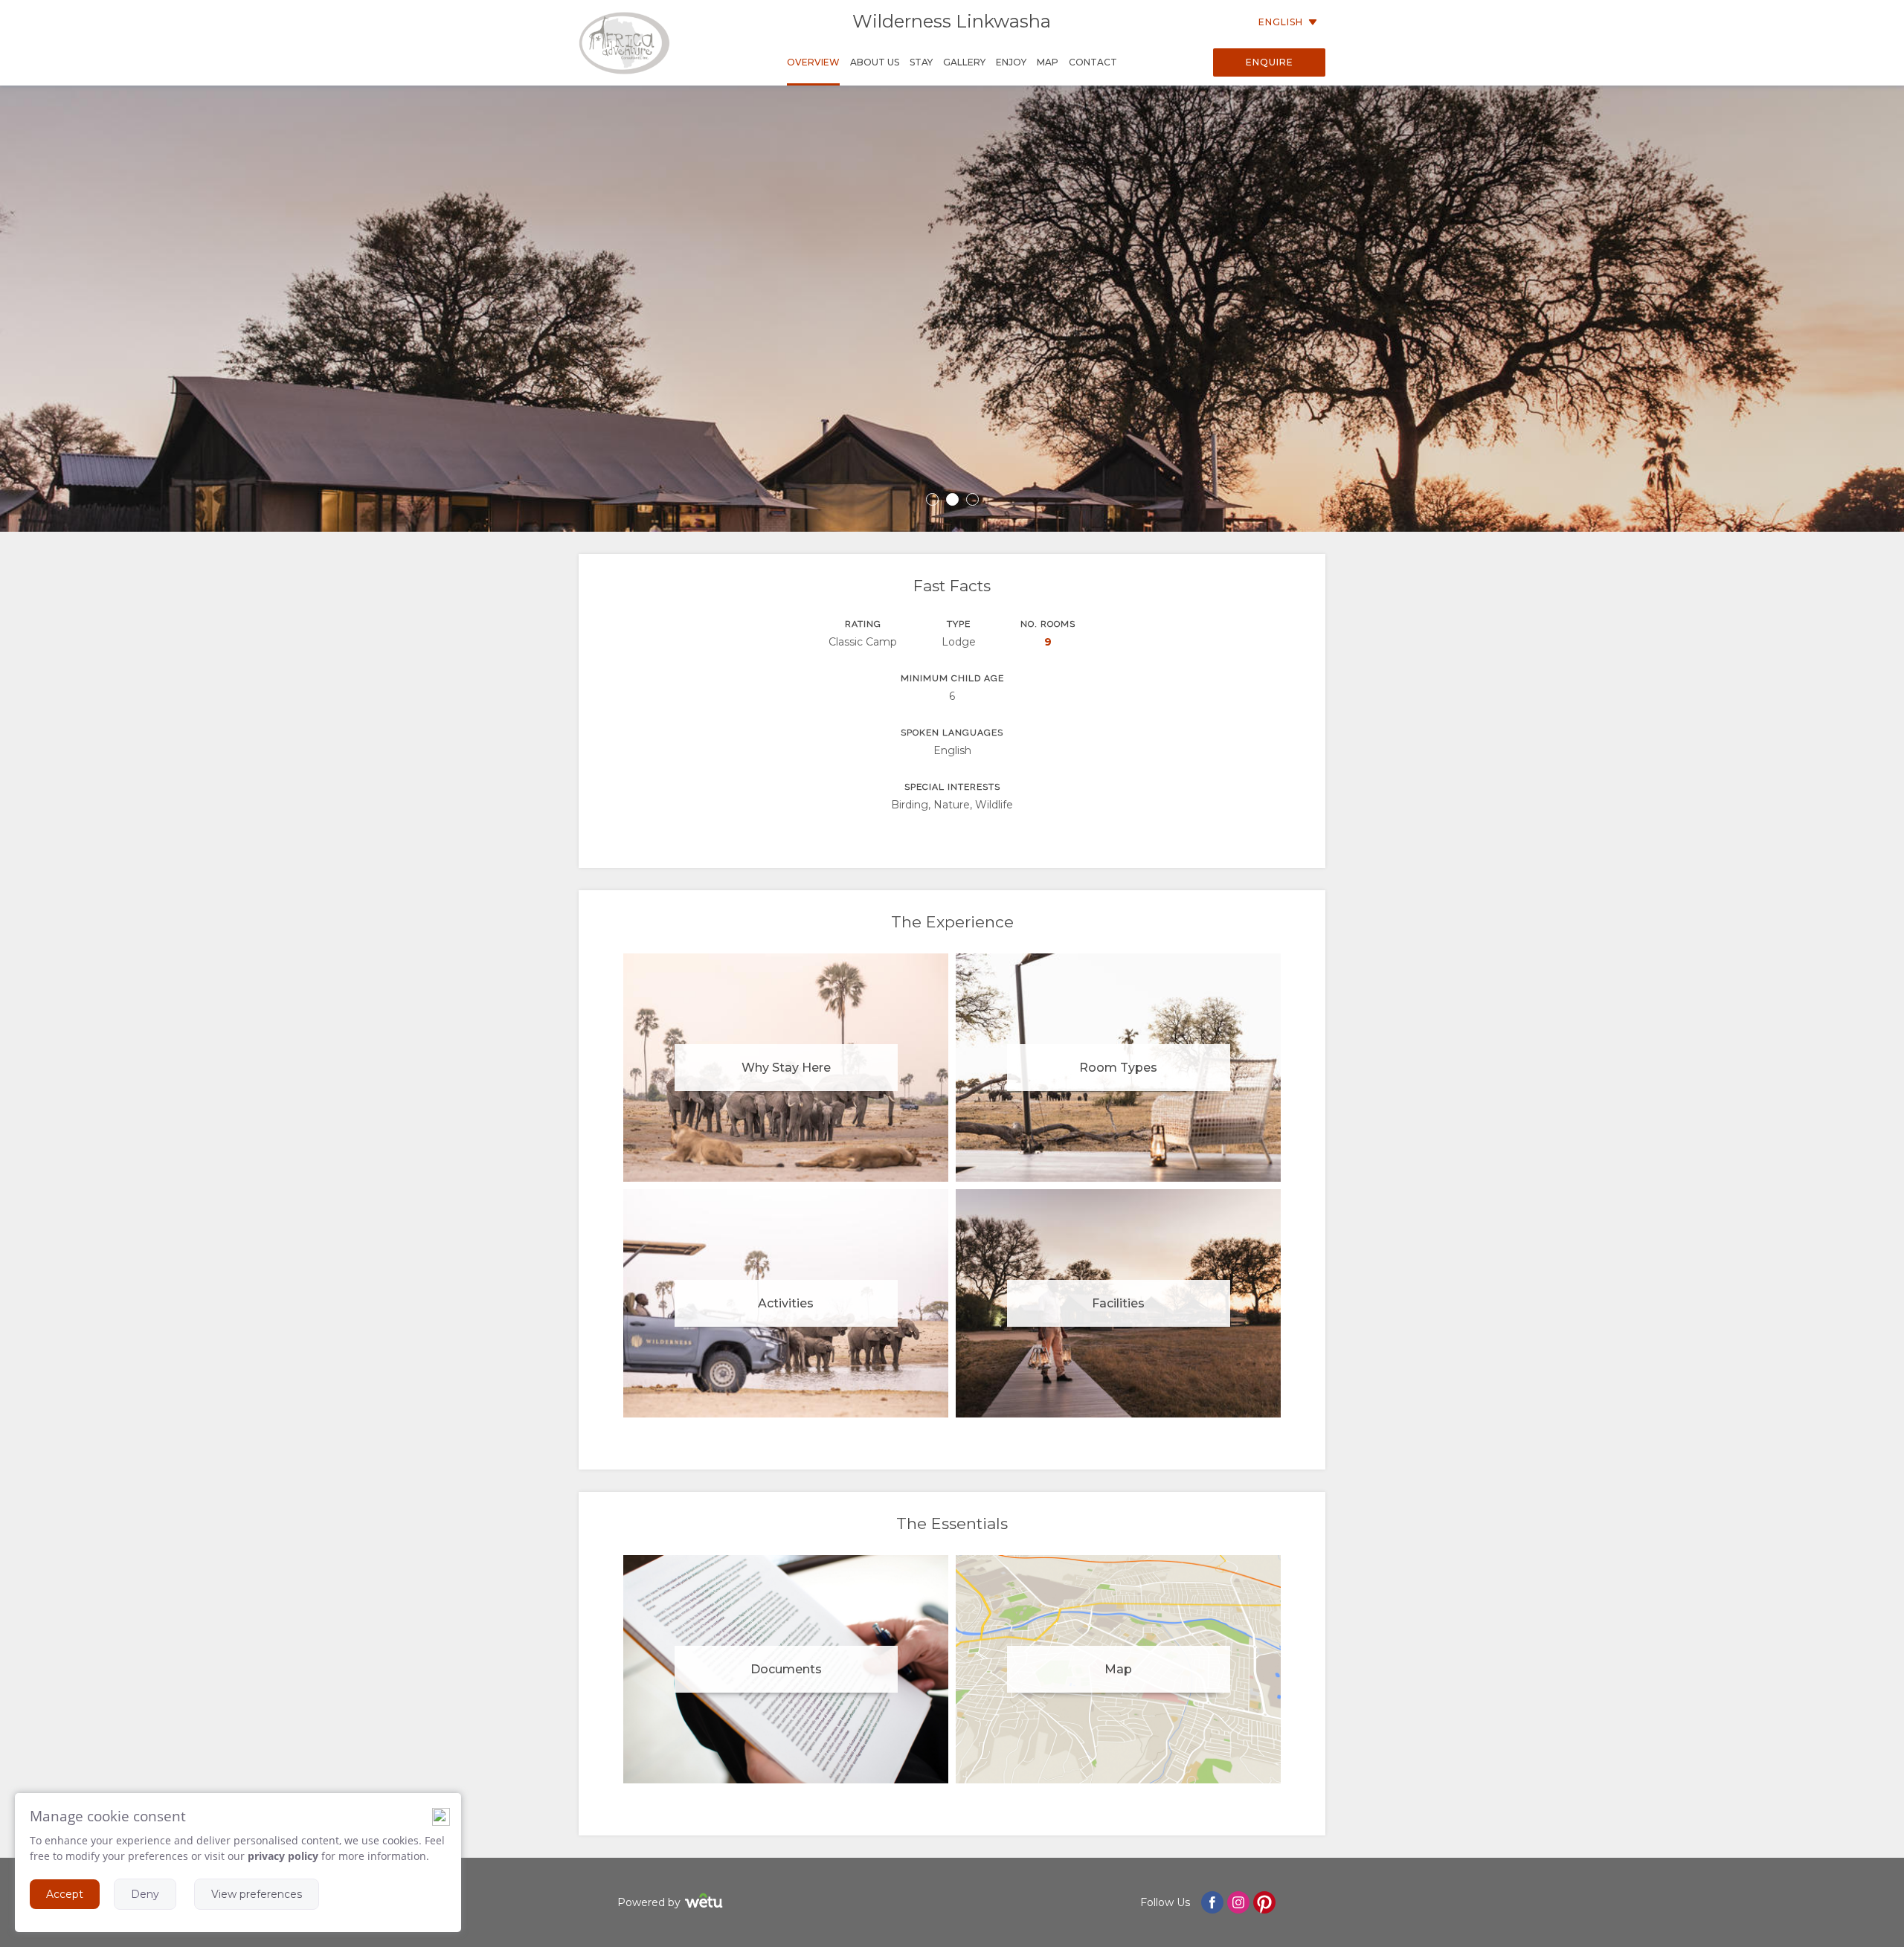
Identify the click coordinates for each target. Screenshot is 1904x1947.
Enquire (1270, 62)
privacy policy (283, 1856)
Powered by (649, 1902)
